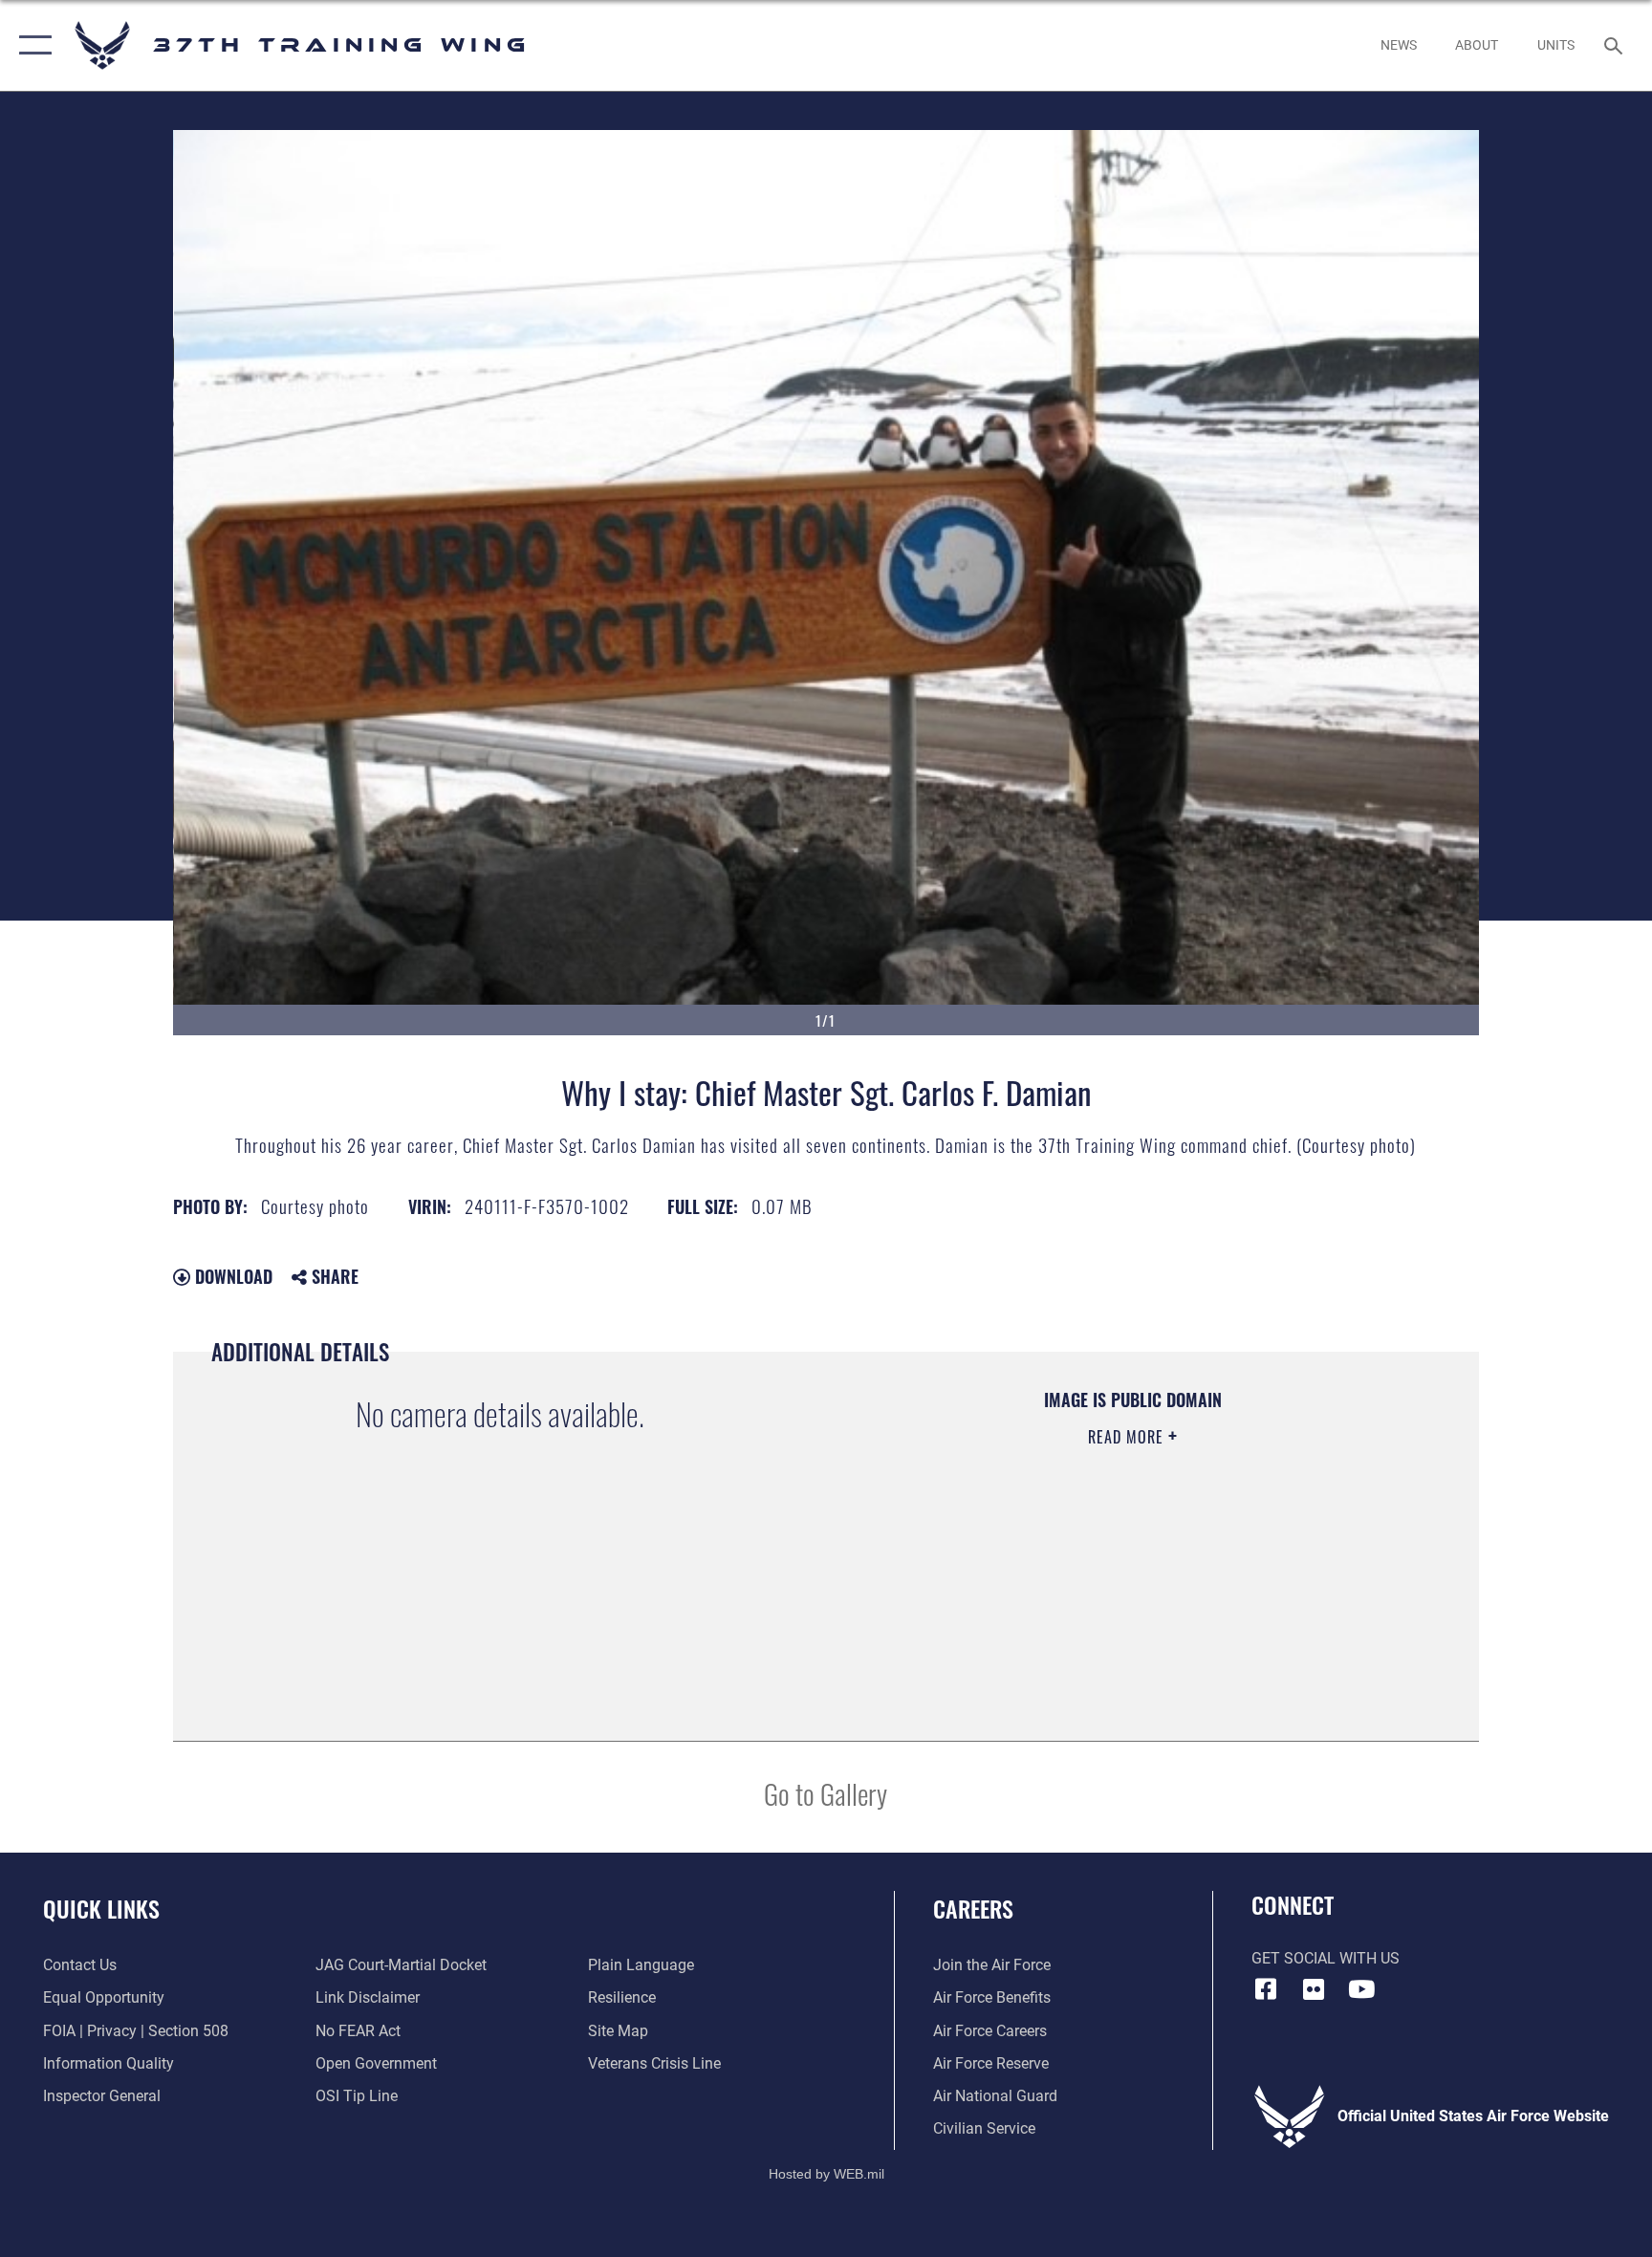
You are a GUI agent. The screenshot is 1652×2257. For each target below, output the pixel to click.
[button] (31, 45)
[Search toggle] (1616, 45)
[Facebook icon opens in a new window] (1266, 1989)
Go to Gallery (826, 1793)
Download (231, 1276)
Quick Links (101, 1908)
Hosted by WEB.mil (826, 2174)
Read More (1128, 1437)
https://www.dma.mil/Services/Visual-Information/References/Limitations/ (1079, 1558)
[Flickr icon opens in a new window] (1314, 1989)
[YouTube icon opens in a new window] (1361, 1989)
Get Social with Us (1326, 1958)
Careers (973, 1908)
